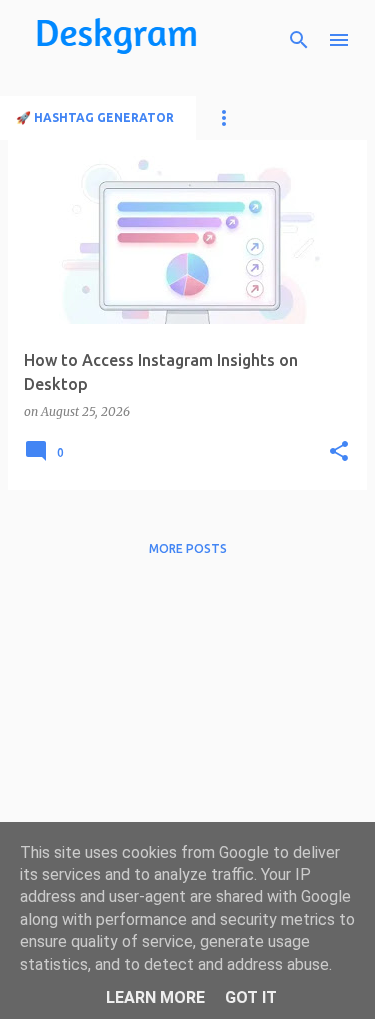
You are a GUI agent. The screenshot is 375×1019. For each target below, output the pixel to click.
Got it (251, 997)
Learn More (155, 997)
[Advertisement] (187, 759)
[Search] (299, 40)
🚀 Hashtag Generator (95, 117)
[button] (339, 452)
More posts (188, 548)
